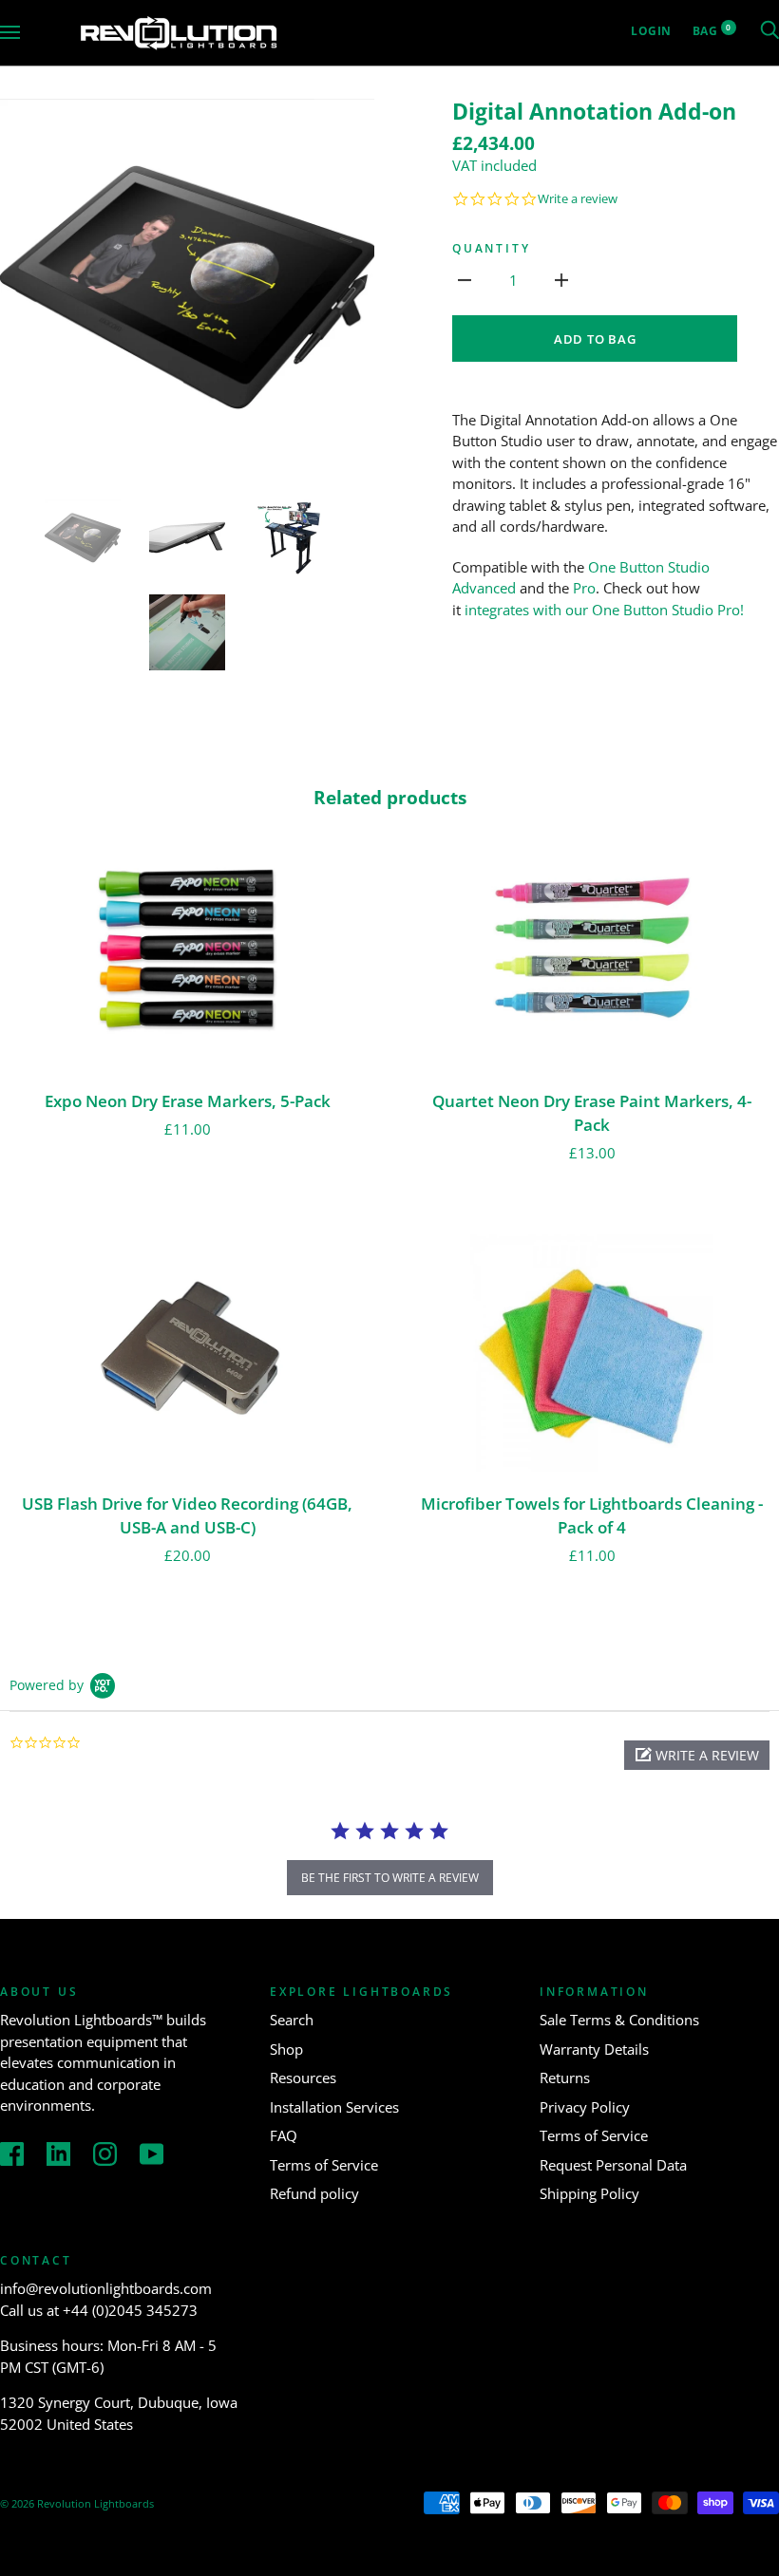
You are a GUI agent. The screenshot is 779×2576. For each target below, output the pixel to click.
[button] (697, 1755)
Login (651, 31)
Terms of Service (324, 2165)
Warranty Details (594, 2049)
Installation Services (334, 2107)
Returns (565, 2078)
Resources (303, 2078)
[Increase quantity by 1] (561, 280)
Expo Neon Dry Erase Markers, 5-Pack (188, 1101)
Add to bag (595, 339)
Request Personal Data (613, 2165)
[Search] (769, 31)
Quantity (491, 248)
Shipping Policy (589, 2193)
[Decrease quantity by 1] (465, 280)
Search (292, 2020)
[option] (187, 286)
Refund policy (314, 2193)
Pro (584, 588)
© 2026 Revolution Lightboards (77, 2503)
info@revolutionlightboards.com (106, 2288)
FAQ (284, 2135)
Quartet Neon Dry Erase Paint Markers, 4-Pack (592, 1113)
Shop (286, 2049)
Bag (712, 31)
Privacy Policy (585, 2107)
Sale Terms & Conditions (619, 2020)
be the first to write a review (390, 1878)
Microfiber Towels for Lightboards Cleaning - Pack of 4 (592, 1515)
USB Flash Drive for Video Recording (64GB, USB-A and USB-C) (187, 1515)
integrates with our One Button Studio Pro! (604, 610)
